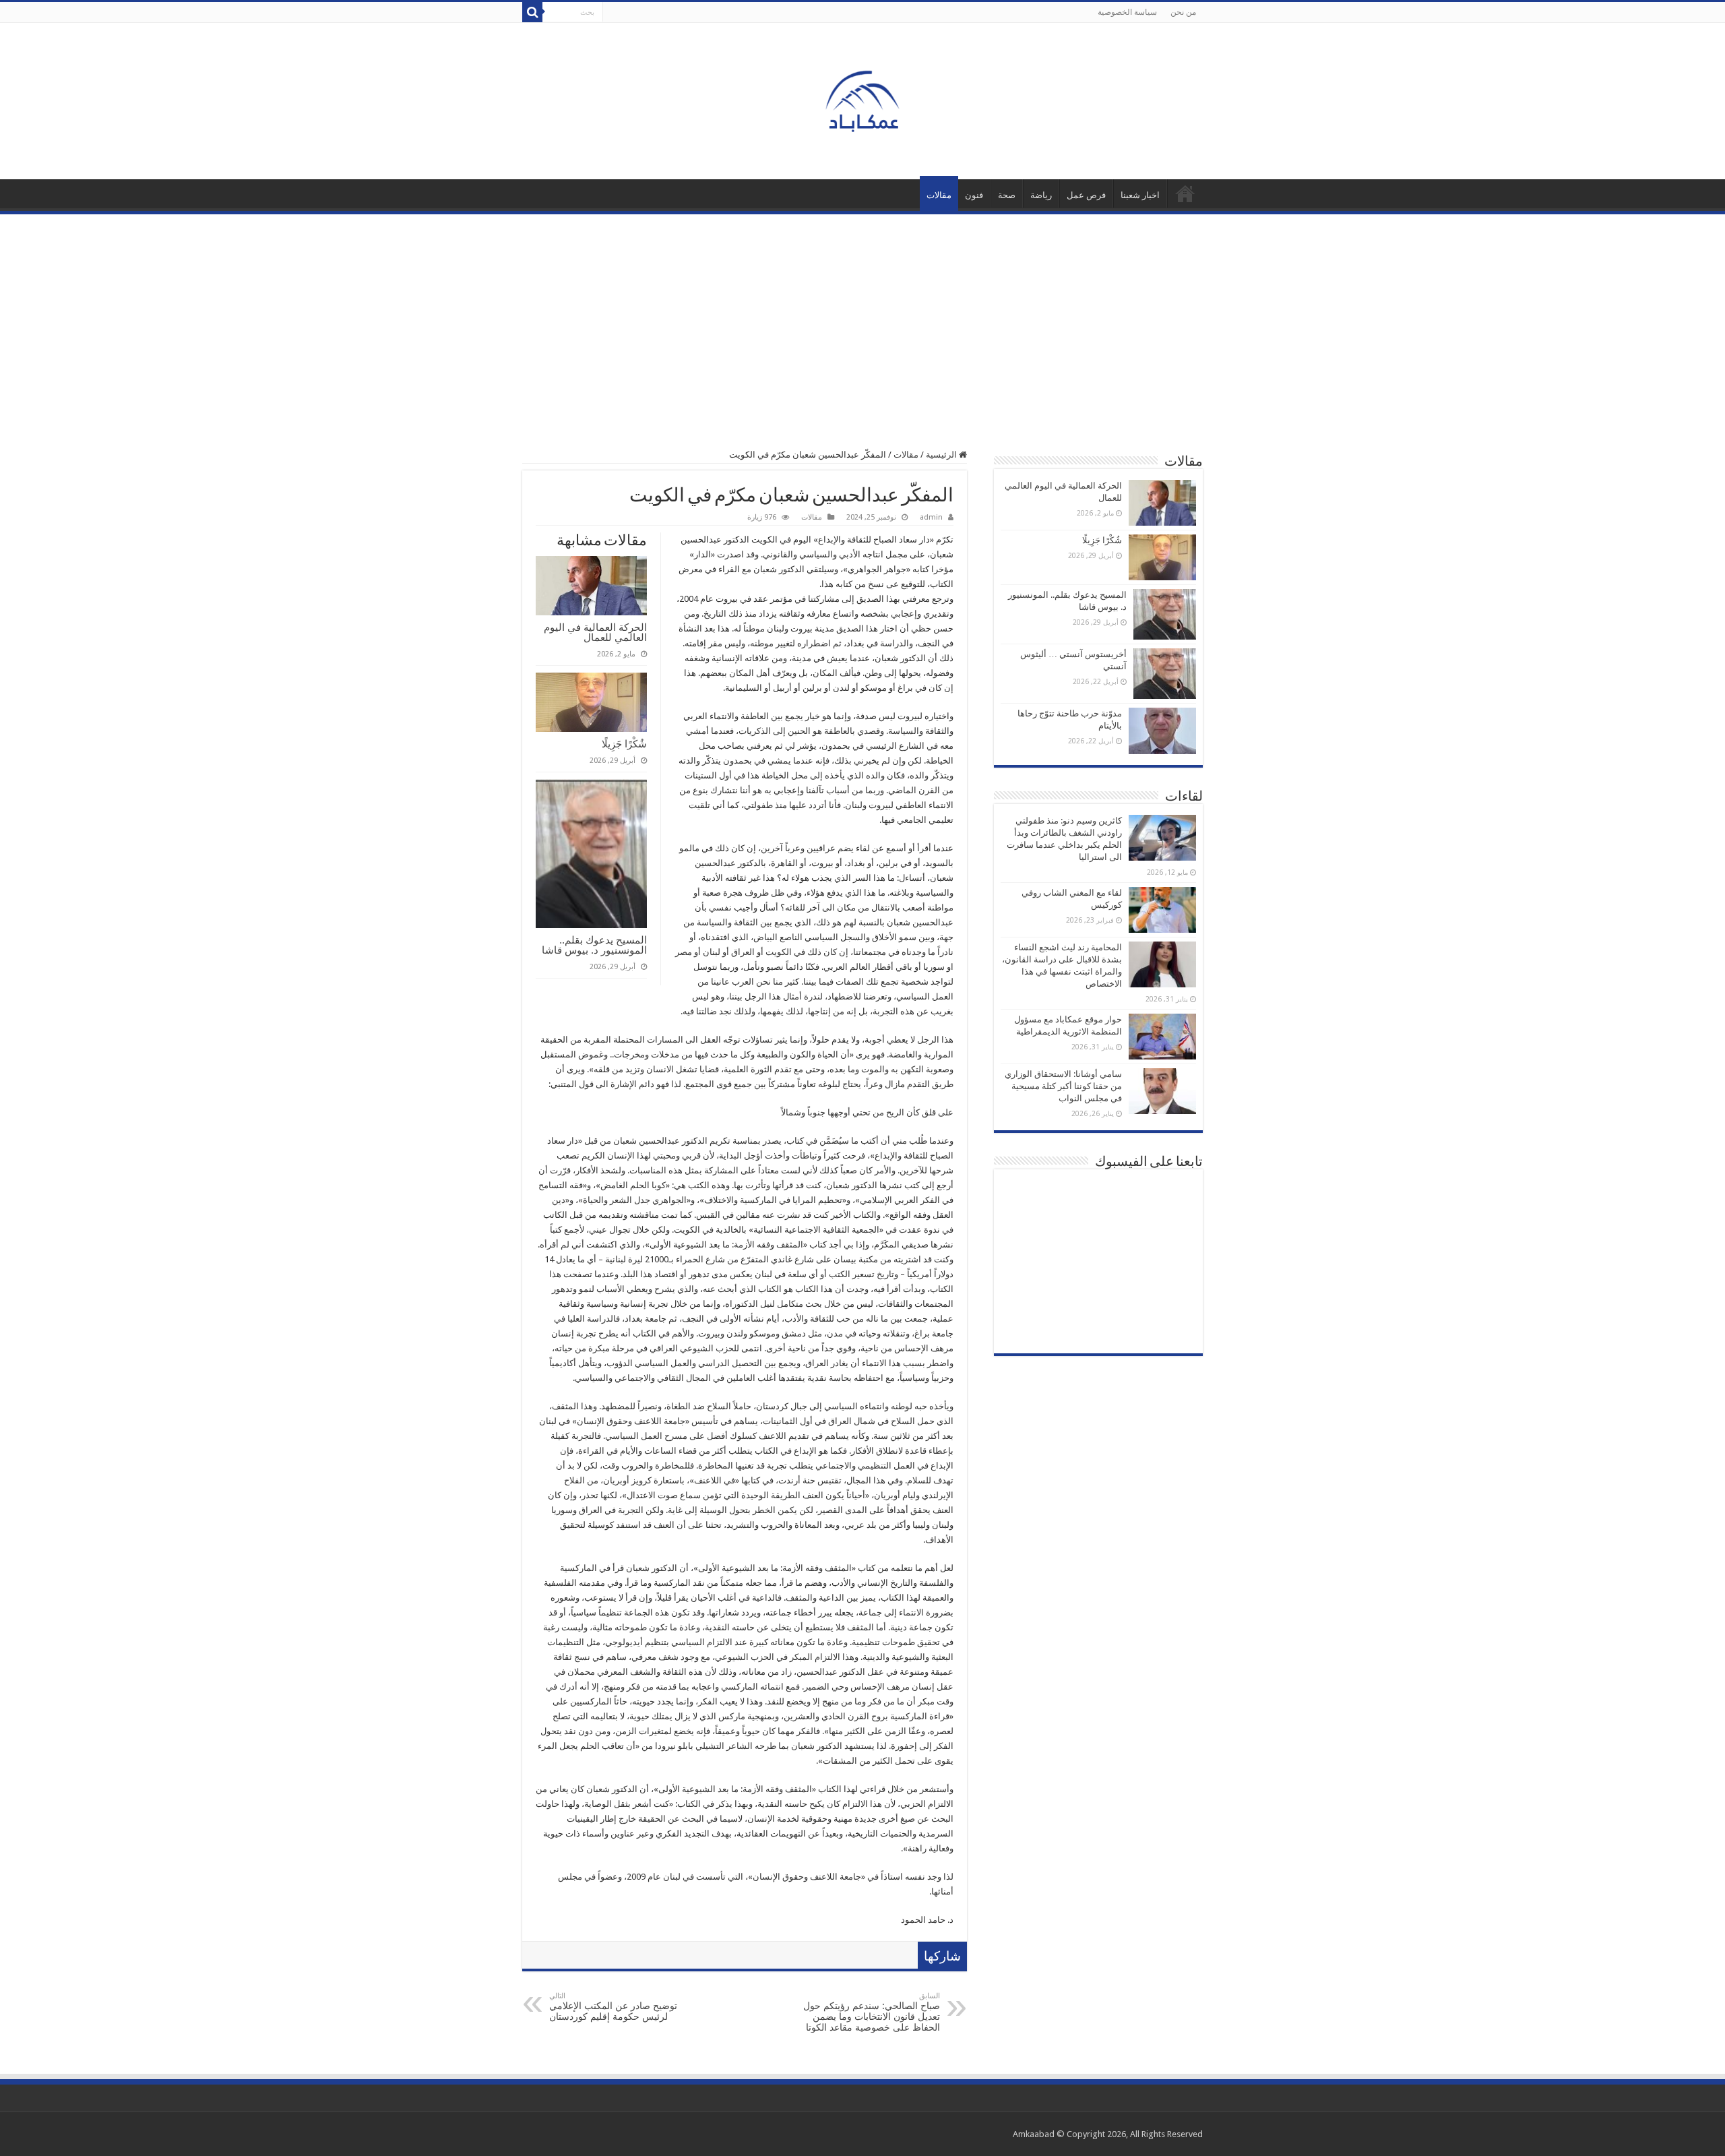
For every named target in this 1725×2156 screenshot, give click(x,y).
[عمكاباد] (862, 98)
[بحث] (532, 12)
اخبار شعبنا (1140, 195)
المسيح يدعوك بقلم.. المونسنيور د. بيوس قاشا (594, 945)
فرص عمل (1086, 195)
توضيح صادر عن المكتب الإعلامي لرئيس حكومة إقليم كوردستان (613, 2007)
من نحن (1183, 12)
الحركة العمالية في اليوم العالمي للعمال (595, 632)
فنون (974, 195)
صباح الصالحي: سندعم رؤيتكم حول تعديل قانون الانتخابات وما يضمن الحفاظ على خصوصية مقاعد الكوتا (872, 2012)
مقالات (939, 195)
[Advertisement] (862, 315)
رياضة (1041, 195)
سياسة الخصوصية (1127, 12)
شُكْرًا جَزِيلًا (624, 744)
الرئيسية (1185, 193)
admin (931, 517)
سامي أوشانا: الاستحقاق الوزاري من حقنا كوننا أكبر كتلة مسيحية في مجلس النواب (1063, 1086)
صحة (1007, 195)
